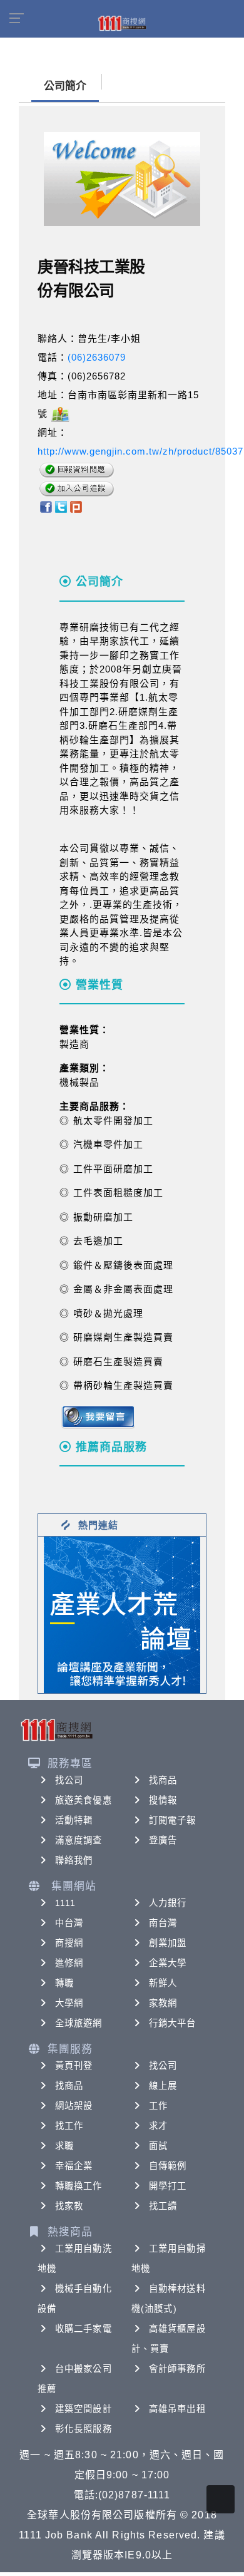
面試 (158, 2146)
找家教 (69, 2206)
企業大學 (168, 1963)
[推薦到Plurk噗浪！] (76, 506)
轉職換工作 (79, 2186)
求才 (158, 2126)
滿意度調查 (79, 1840)
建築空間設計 (84, 2409)
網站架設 (74, 2106)
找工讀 (163, 2206)
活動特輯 (74, 1820)
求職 (64, 2146)
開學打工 (168, 2186)
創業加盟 (168, 1943)
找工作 (69, 2126)
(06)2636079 (97, 357)
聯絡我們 (74, 1860)
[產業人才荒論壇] (122, 1614)
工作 (158, 2106)
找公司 (69, 1780)
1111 (65, 1903)
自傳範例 (168, 2166)
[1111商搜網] (122, 23)
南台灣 (163, 1923)
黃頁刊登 (74, 2066)
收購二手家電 (84, 2329)
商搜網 (69, 1943)
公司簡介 (65, 86)
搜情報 (163, 1800)
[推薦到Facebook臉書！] (45, 506)
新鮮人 (163, 1983)
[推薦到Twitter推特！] (61, 506)
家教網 (163, 2003)
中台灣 (69, 1923)
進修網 (69, 1963)
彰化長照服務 (84, 2429)
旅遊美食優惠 (84, 1800)
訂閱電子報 (173, 1820)
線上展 (163, 2086)
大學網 (69, 2003)
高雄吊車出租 (177, 2409)
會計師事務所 (177, 2369)
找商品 (163, 1780)
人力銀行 (168, 1903)
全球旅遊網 (79, 2023)
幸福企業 (74, 2166)
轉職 (64, 1983)
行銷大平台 (173, 2023)
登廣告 (163, 1840)
